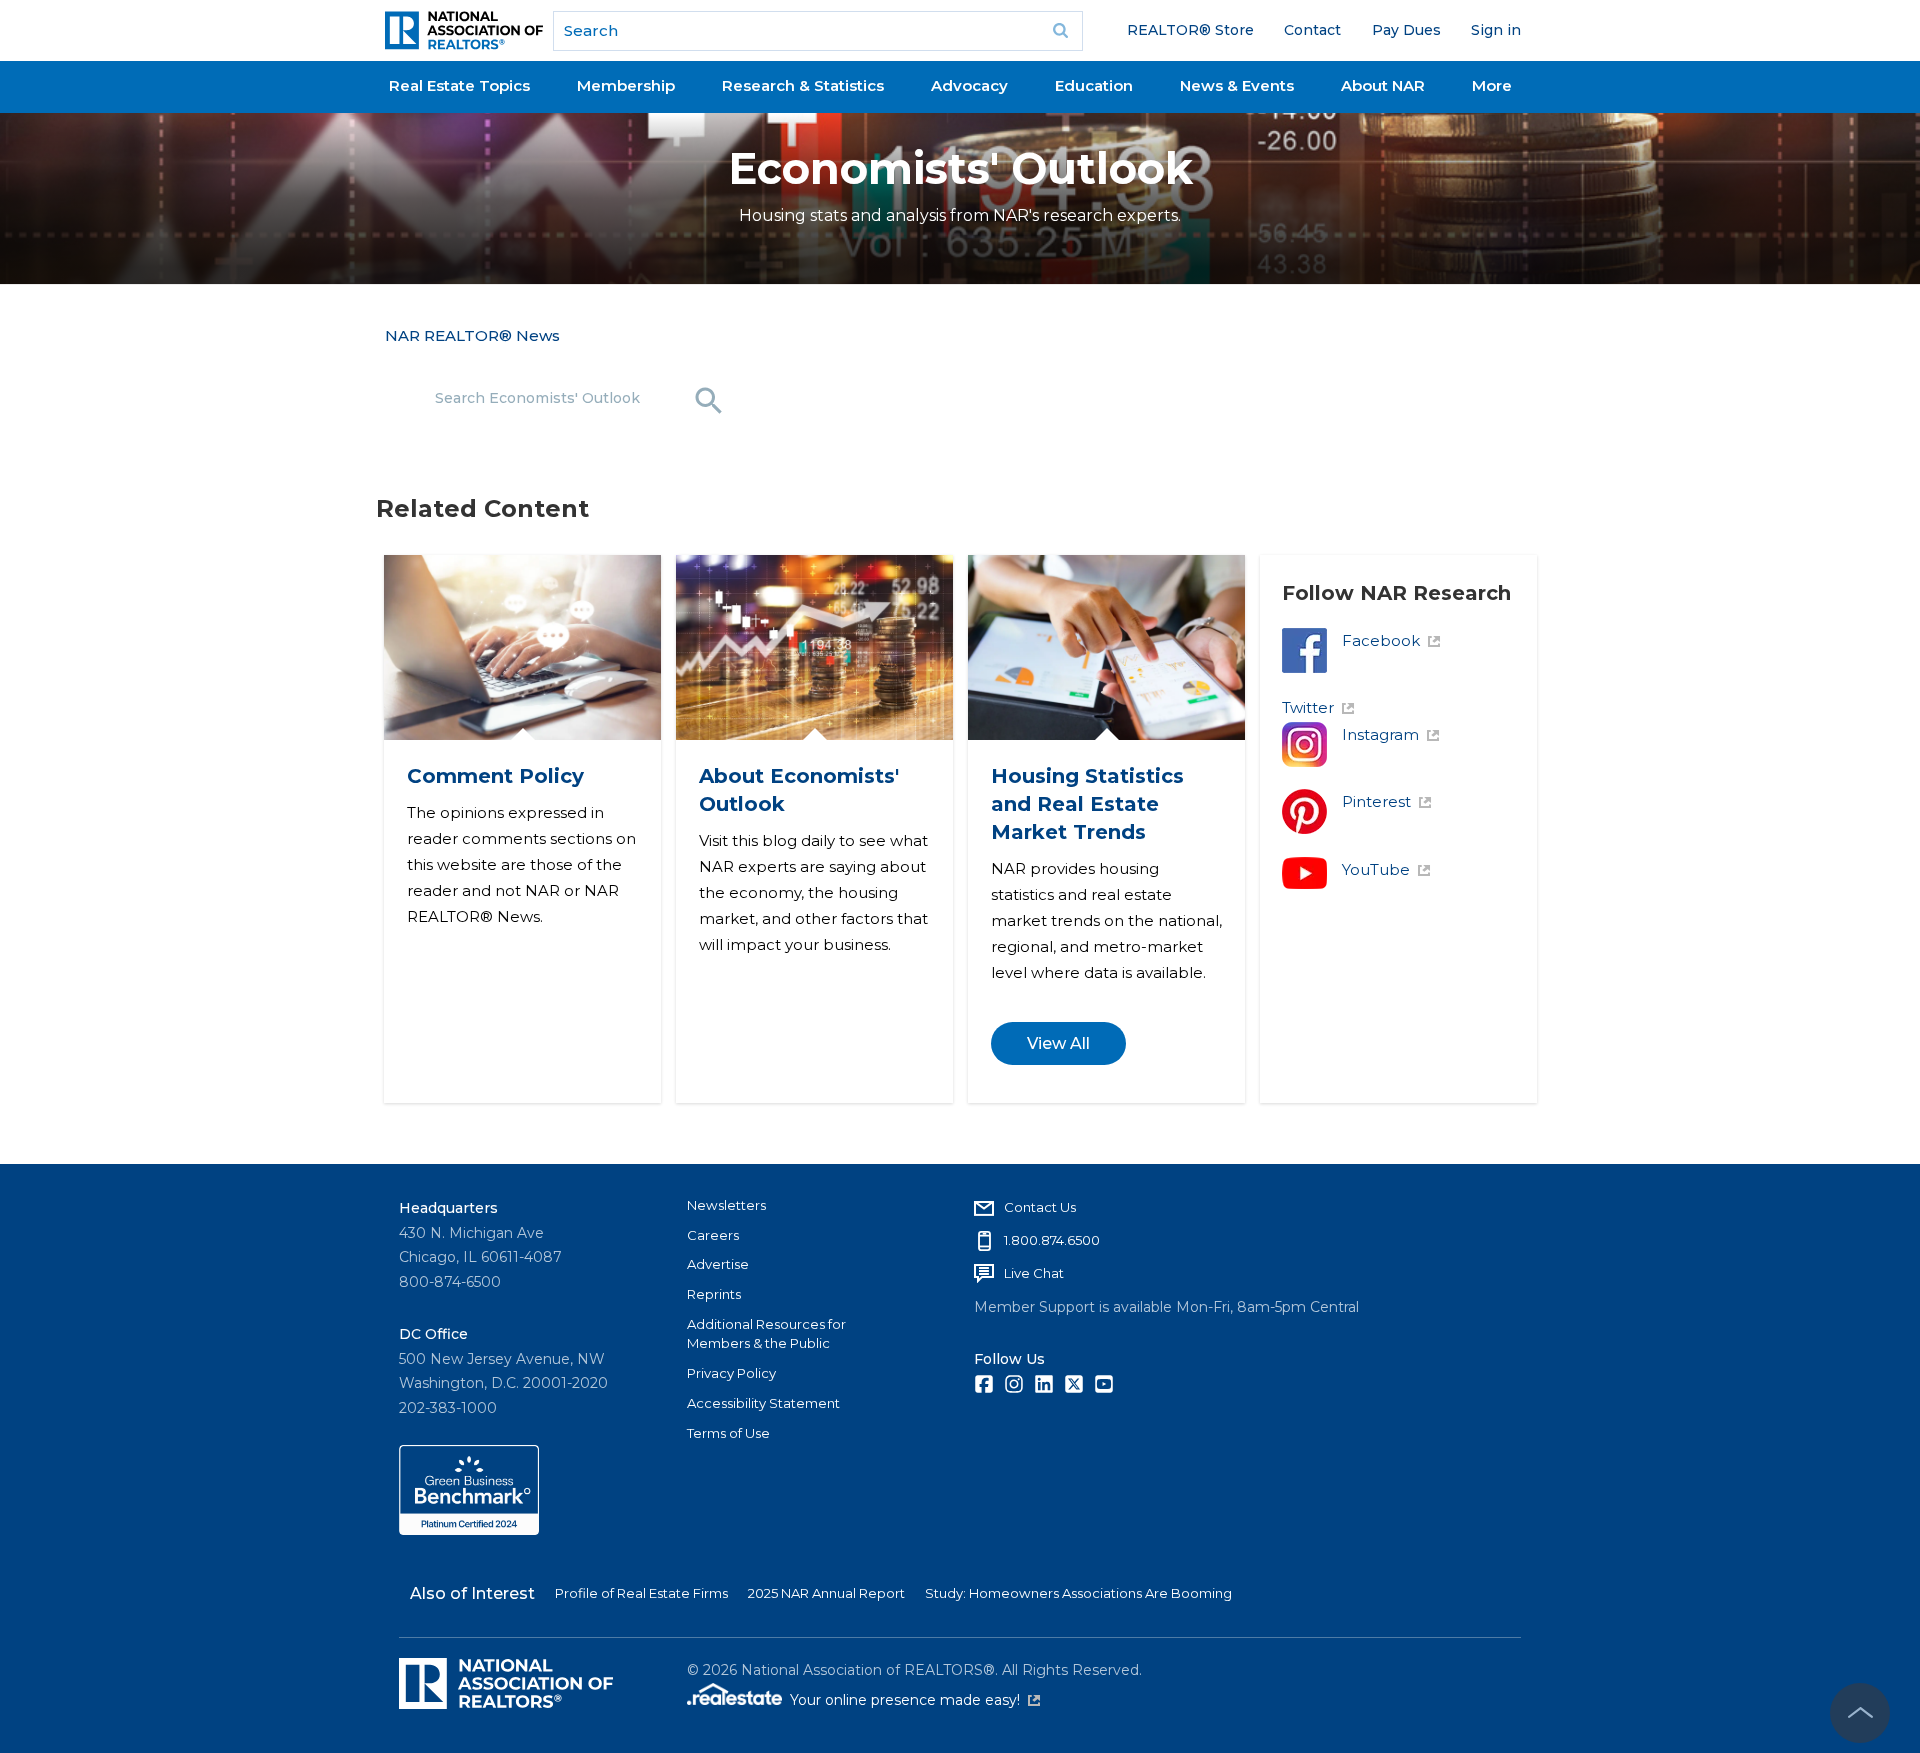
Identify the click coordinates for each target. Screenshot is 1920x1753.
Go (1061, 31)
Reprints (714, 1294)
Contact (1312, 30)
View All (1057, 1043)
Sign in (1496, 30)
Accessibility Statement (763, 1403)
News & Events (1237, 85)
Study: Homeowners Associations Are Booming (1078, 1593)
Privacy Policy (731, 1373)
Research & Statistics (803, 85)
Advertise (718, 1264)
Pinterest (1376, 801)
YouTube (1376, 869)
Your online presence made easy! (915, 1700)
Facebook (1381, 640)
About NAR (1383, 85)
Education (1094, 85)
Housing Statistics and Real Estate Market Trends (1086, 804)
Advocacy (969, 85)
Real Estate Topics (459, 85)
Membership (626, 85)
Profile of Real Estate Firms (641, 1593)
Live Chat (1034, 1273)
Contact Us (1040, 1207)
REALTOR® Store (1190, 30)
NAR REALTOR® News (472, 335)
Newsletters (726, 1205)
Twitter (1308, 707)
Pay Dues (1406, 30)
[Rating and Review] (469, 1530)
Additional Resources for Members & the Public (766, 1334)
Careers (713, 1235)
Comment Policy (494, 776)
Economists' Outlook (960, 168)
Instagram (1380, 734)
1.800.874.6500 (1052, 1240)
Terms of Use (728, 1433)
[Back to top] (1860, 1713)
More (1492, 85)
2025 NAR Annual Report (826, 1593)
